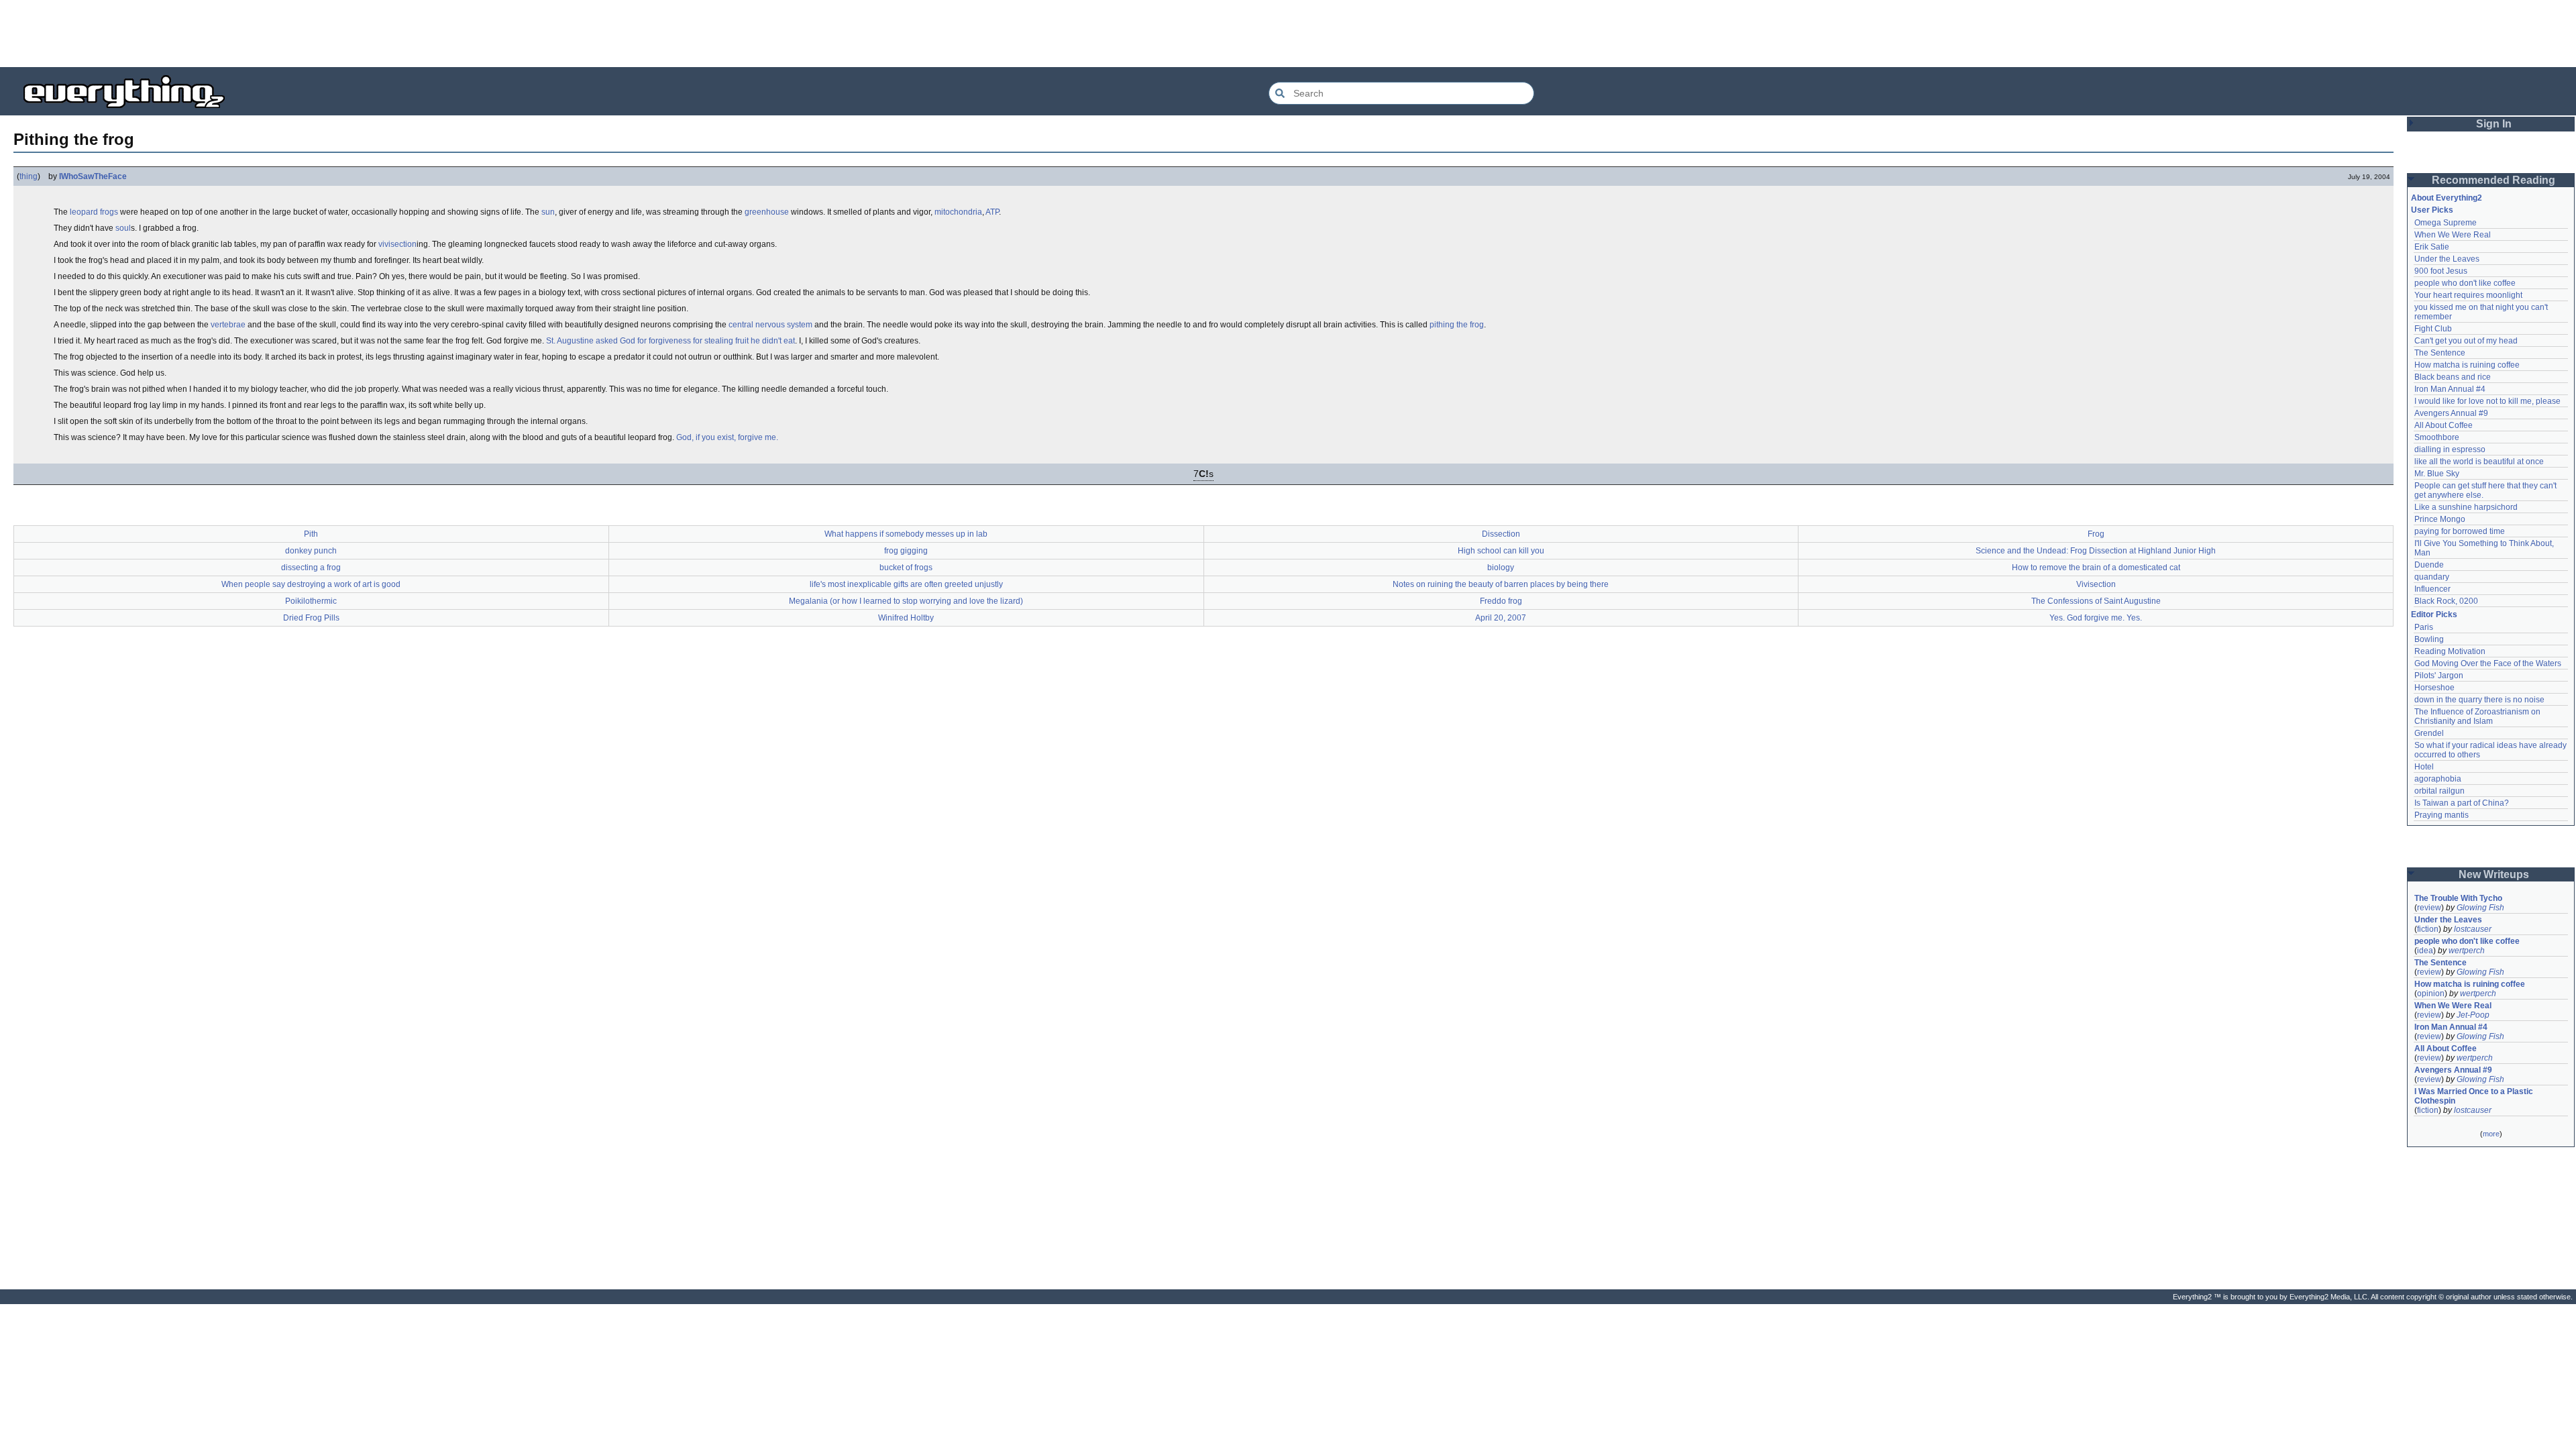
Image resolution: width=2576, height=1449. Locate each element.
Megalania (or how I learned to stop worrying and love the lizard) (906, 601)
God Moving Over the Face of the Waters (2488, 663)
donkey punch (311, 551)
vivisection (397, 244)
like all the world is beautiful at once (2479, 462)
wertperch (2467, 951)
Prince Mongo (2440, 519)
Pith (311, 534)
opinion (2431, 994)
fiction (2428, 929)
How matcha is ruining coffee (2467, 365)
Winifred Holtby (906, 618)
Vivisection (2096, 584)
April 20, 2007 (1501, 618)
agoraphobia (2438, 779)
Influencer (2432, 589)
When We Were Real (2453, 235)
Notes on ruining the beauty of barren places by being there (1501, 584)
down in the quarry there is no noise (2479, 700)
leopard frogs (94, 212)
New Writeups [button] (2494, 874)
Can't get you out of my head (2466, 341)
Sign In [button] (2494, 124)
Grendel (2429, 733)
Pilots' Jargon (2439, 676)
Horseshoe (2434, 688)
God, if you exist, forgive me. (727, 437)
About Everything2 (2447, 198)
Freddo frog (1501, 601)
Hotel (2424, 767)
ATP (992, 212)
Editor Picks (2434, 614)
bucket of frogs (906, 568)
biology (1501, 568)
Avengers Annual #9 (2451, 413)
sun (548, 212)
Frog (2096, 534)
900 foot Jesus (2441, 271)
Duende (2429, 565)
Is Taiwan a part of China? (2462, 803)
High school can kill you (1501, 551)
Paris (2424, 627)
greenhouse (767, 212)
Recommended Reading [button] (2493, 180)
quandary (2432, 577)
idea (2425, 951)
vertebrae (228, 325)
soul (123, 228)
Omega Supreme (2446, 223)
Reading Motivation (2450, 651)
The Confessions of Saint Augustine (2096, 601)
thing (29, 176)
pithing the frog (1457, 325)
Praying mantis (2441, 815)
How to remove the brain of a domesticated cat (2096, 568)
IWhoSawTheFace (93, 176)
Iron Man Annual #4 (2450, 389)
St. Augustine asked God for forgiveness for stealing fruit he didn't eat (670, 341)
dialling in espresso (2450, 449)
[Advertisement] (1288, 34)
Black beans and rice (2453, 377)
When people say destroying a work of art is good (311, 584)
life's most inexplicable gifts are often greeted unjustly (906, 584)
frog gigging (906, 551)
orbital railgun (2439, 791)
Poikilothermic (311, 601)
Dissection (1501, 534)
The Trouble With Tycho (2458, 898)
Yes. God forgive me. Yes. (2096, 618)
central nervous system (770, 325)
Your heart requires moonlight (2468, 295)
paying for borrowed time (2460, 531)
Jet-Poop (2473, 1015)
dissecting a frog (311, 568)
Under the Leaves (2447, 259)
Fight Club (2433, 329)
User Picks (2432, 210)
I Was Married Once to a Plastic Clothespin (2475, 1096)
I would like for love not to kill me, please (2487, 401)
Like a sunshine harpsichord (2466, 507)
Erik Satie (2432, 247)
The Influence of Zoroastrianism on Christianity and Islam (2478, 716)
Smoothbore (2437, 437)
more (2491, 1134)
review (2429, 908)
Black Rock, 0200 (2446, 601)
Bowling (2429, 639)
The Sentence (2440, 353)
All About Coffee (2444, 425)
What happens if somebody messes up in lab (906, 534)
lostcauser (2473, 929)
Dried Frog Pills (311, 618)
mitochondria (958, 212)
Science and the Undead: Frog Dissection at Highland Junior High (2096, 551)
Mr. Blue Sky (2437, 474)
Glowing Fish (2480, 908)
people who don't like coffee (2465, 283)
